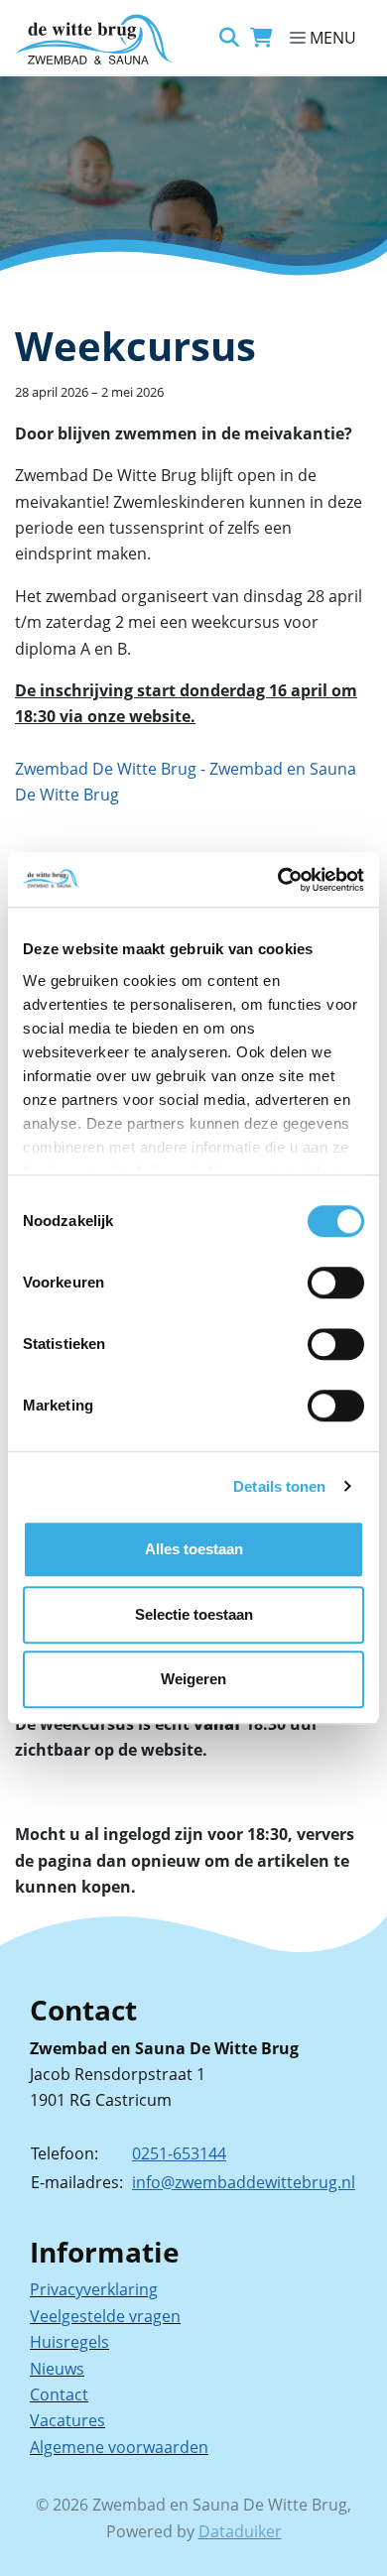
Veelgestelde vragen (105, 2316)
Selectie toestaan (194, 1614)
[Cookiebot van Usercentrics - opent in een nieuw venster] (278, 880)
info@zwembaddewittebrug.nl (244, 2182)
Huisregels (69, 2342)
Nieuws (57, 2369)
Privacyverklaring (94, 2289)
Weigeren (193, 1679)
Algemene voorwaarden (119, 2447)
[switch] (336, 1283)
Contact (59, 2394)
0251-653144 (179, 2153)
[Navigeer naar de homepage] (94, 39)
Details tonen (279, 1486)
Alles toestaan (194, 1549)
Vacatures (67, 2420)
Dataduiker (240, 2531)
